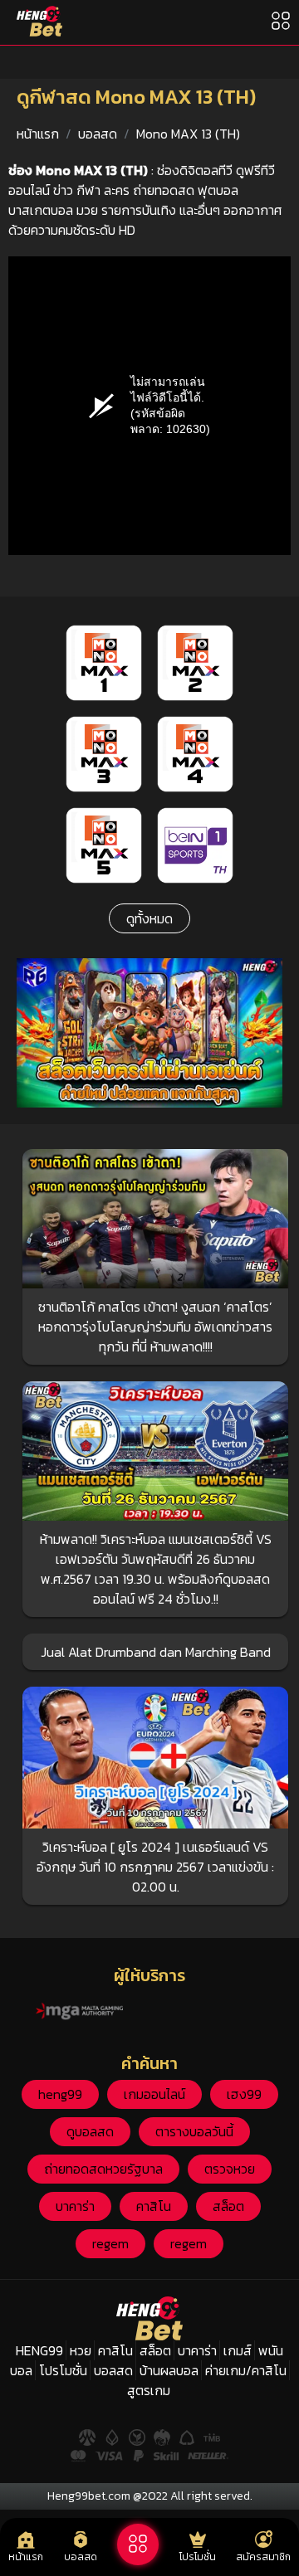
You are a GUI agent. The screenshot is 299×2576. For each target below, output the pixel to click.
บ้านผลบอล (169, 2370)
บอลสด (98, 134)
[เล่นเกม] (138, 2544)
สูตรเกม (149, 2390)
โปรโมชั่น (63, 2370)
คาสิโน (154, 2206)
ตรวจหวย (230, 2169)
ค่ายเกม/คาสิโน (246, 2370)
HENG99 (39, 2350)
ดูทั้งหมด (149, 918)
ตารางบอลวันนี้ (194, 2131)
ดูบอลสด (90, 2131)
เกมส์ (238, 2350)
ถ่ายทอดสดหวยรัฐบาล (103, 2169)
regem (110, 2243)
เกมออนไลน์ (154, 2094)
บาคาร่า (75, 2206)
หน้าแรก (38, 134)
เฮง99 (244, 2094)
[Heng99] (39, 21)
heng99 (60, 2094)
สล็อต (228, 2206)
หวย (81, 2350)
